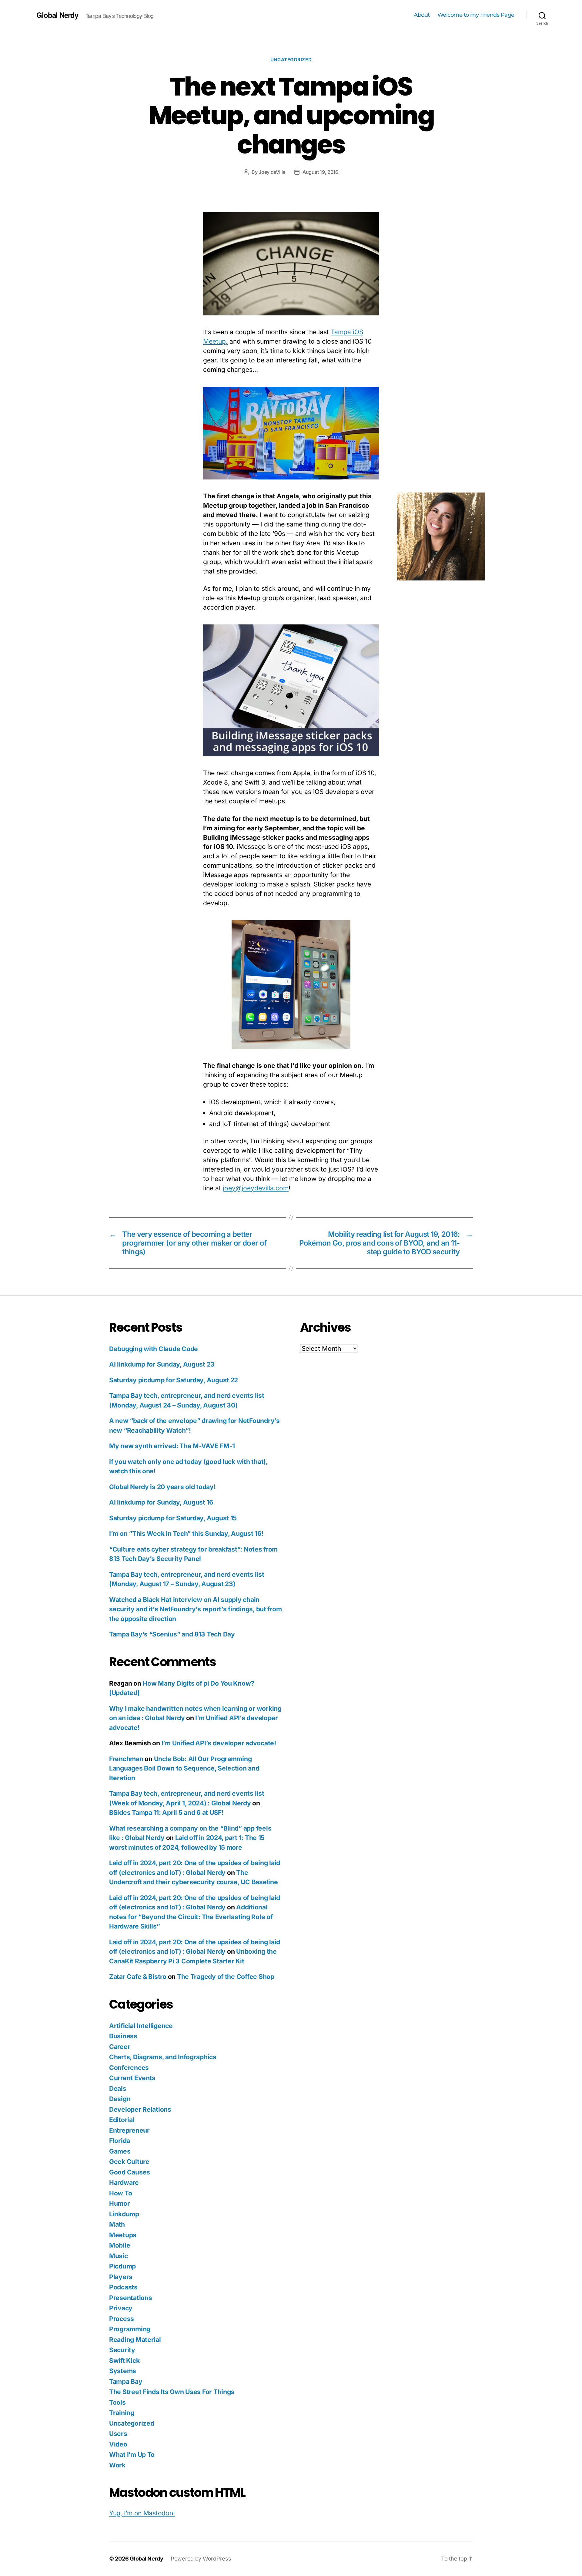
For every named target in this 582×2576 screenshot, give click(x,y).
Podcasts (123, 2287)
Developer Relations (140, 2109)
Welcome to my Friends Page (476, 15)
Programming (130, 2329)
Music (119, 2256)
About (422, 15)
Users (118, 2434)
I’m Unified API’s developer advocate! (219, 1743)
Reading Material (135, 2340)
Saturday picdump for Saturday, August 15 (173, 1518)
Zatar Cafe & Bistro (138, 1977)
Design (120, 2099)
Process (122, 2319)
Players (121, 2277)
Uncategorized (291, 60)
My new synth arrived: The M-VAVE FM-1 (172, 1446)
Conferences (129, 2068)
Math (117, 2224)
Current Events (132, 2078)
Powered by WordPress (201, 2559)
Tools (117, 2402)
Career (120, 2047)
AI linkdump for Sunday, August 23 (162, 1364)
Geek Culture (129, 2162)
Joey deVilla (272, 172)
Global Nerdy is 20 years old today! (162, 1487)
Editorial (122, 2120)
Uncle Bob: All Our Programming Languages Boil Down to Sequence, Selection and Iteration (184, 1768)
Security (122, 2350)
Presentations (131, 2298)
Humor (120, 2203)
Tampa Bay (126, 2381)
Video (118, 2444)
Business (123, 2036)
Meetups (123, 2235)
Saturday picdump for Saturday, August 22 (174, 1380)
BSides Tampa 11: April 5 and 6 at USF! (166, 1813)
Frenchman (126, 1759)
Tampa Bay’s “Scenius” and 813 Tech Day (172, 1634)
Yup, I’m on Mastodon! (142, 2513)
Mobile (120, 2245)
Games (120, 2151)
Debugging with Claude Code (154, 1349)
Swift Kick (124, 2361)
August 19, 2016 (320, 172)
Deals (118, 2088)
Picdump (122, 2266)
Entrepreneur (129, 2130)
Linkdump (124, 2214)
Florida (120, 2141)
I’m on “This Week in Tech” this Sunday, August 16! (186, 1533)
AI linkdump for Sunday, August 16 (161, 1502)
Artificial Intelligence (141, 2026)
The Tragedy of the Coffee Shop (226, 1977)
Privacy (121, 2308)
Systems (123, 2371)
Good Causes (130, 2172)
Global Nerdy (57, 15)
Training (122, 2413)
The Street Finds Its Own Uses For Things (172, 2392)
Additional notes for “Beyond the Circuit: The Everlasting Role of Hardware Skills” (191, 1917)
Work (117, 2465)
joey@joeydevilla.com (256, 1188)
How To (120, 2193)
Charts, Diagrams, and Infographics (163, 2057)
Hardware (124, 2183)
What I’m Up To (132, 2455)
